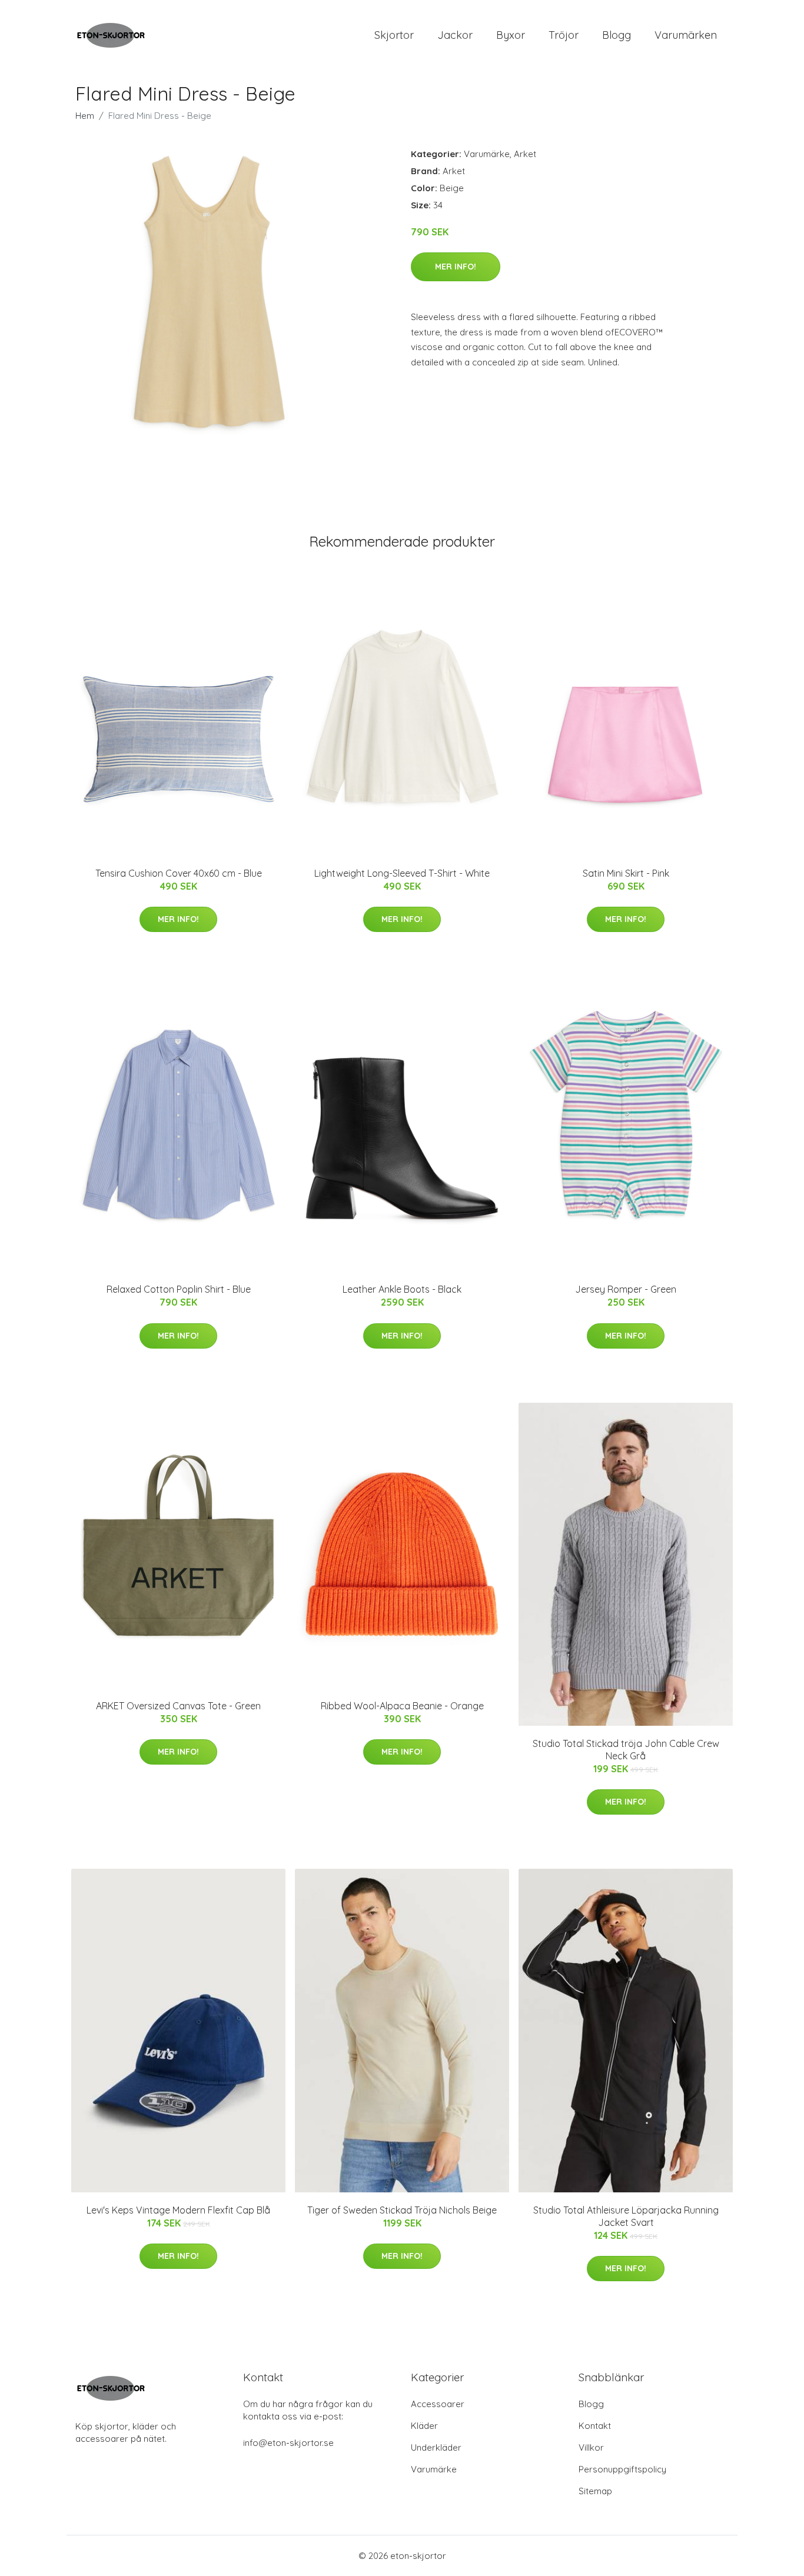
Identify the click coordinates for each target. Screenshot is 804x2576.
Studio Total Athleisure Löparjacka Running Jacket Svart (626, 2216)
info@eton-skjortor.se (288, 2443)
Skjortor (394, 35)
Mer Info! (456, 267)
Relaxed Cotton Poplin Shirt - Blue (179, 1289)
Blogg (617, 35)
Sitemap (595, 2491)
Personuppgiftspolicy (622, 2469)
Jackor (455, 35)
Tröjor (564, 35)
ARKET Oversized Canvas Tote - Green (178, 1706)
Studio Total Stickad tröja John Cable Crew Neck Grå (626, 1750)
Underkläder (436, 2447)
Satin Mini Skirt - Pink (626, 873)
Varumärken (686, 35)
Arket (525, 154)
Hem (85, 116)
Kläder (424, 2426)
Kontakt (595, 2426)
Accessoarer (438, 2404)
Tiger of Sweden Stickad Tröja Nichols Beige (402, 2210)
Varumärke (487, 154)
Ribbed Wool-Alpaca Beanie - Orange (402, 1706)
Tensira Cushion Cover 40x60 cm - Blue (179, 873)
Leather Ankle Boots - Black (402, 1289)
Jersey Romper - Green (626, 1289)
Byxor (511, 35)
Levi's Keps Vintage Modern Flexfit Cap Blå (178, 2210)
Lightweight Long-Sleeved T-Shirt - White (402, 873)
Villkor (591, 2447)
